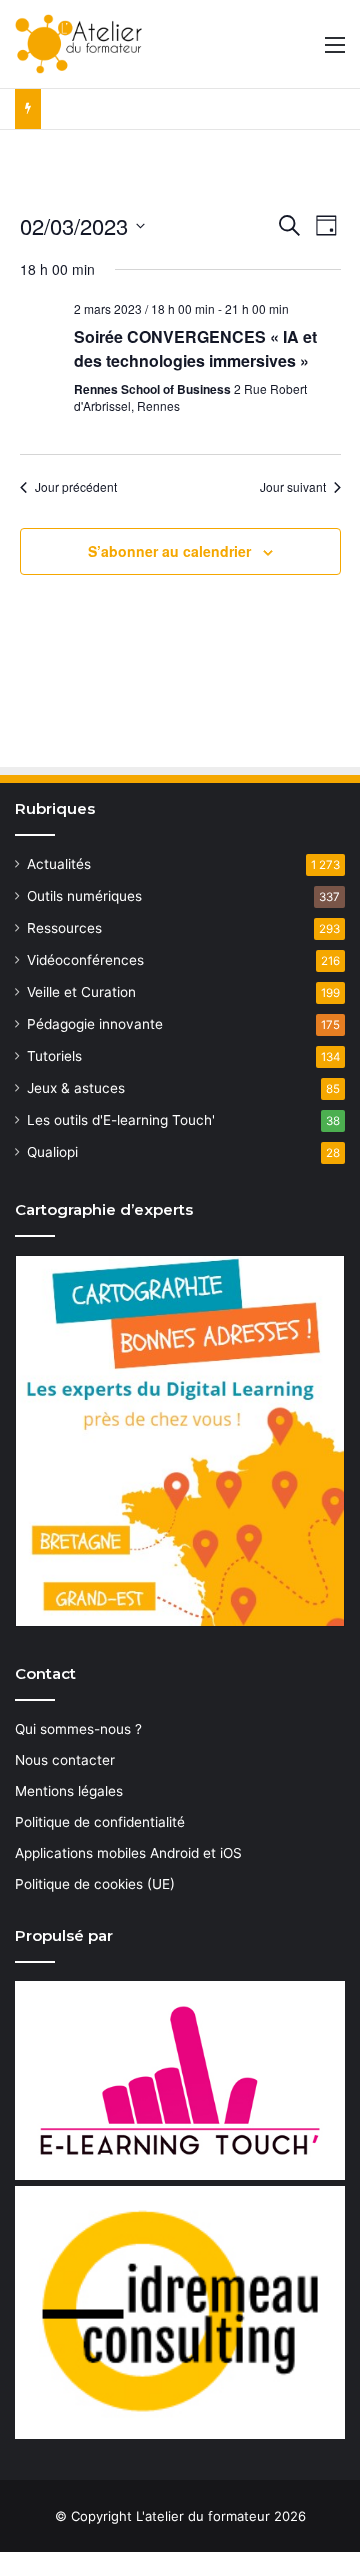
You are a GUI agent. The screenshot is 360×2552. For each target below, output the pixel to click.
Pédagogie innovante (95, 1024)
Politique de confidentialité (100, 1822)
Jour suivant (293, 487)
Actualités (59, 864)
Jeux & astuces (76, 1088)
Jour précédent (76, 487)
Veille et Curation (81, 992)
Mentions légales (69, 1791)
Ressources (64, 928)
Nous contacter (65, 1760)
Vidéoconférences (85, 960)
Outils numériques (84, 896)
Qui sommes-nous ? (78, 1729)
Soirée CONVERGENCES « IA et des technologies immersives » (195, 348)
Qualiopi (52, 1152)
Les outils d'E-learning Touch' (121, 1120)
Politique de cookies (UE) (95, 1884)
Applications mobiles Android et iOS (128, 1853)
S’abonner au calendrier (169, 551)
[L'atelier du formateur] (78, 44)
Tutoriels (54, 1056)
